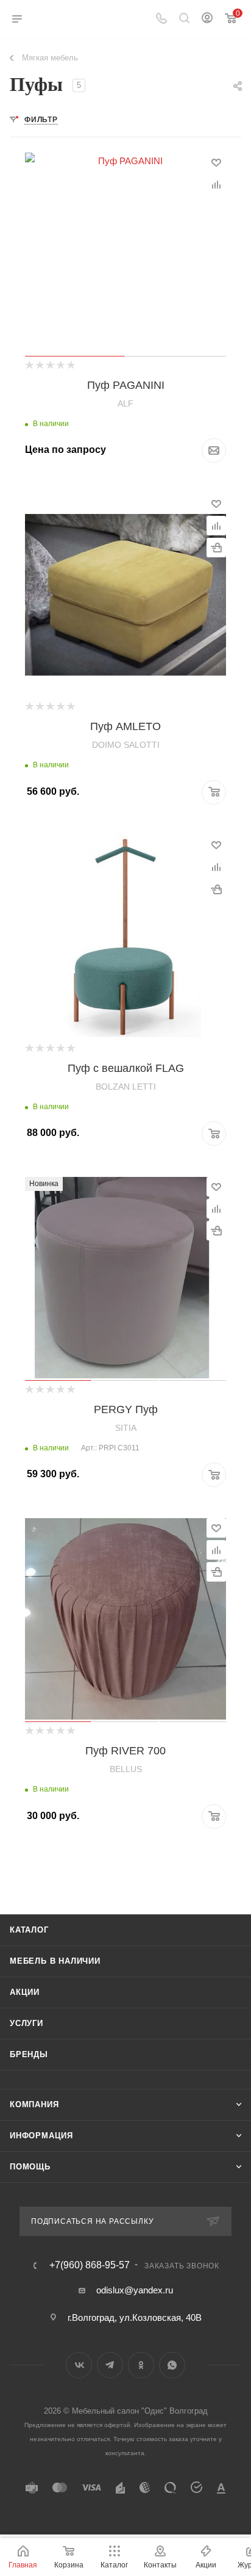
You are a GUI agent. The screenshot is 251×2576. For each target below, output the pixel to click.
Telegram (110, 2365)
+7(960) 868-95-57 (90, 2265)
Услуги (27, 2023)
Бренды (29, 2054)
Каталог (29, 1930)
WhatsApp (172, 2365)
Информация (41, 2136)
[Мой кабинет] (207, 19)
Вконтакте (79, 2365)
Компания (34, 2104)
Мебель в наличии (55, 1961)
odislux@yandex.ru (135, 2290)
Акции (25, 1992)
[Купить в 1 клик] (216, 548)
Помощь (30, 2167)
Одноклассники (141, 2365)
